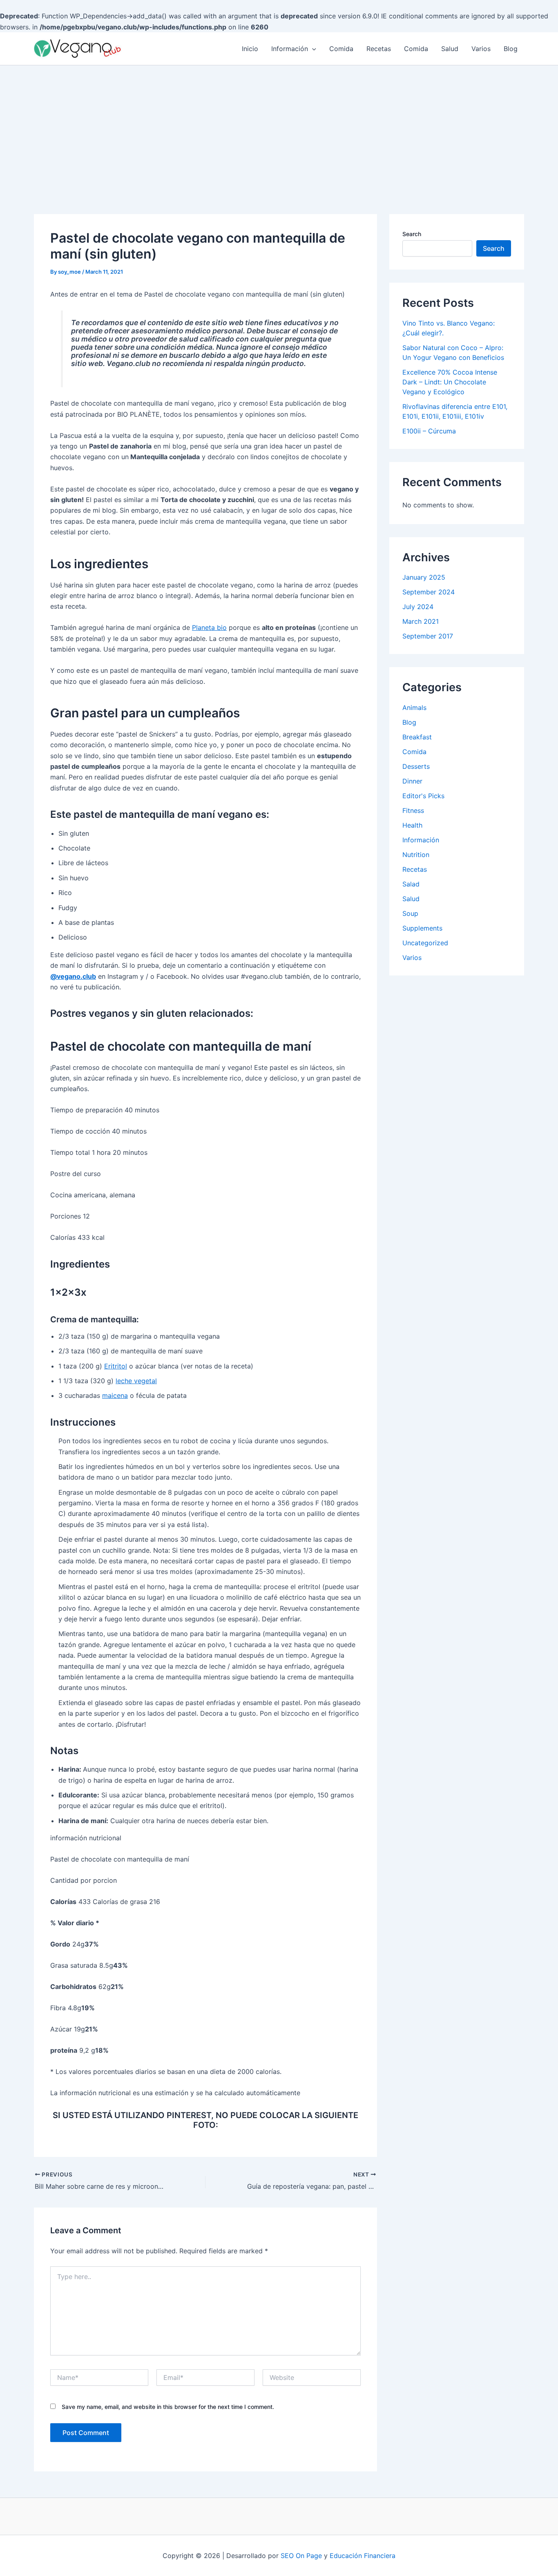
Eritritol (116, 1366)
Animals (414, 708)
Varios (481, 49)
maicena (115, 1395)
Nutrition (416, 855)
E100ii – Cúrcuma (429, 431)
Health (412, 825)
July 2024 (418, 607)
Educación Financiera (363, 2556)
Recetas (379, 49)
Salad (411, 884)
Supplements (422, 928)
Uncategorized (425, 943)
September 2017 (428, 636)
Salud (450, 49)
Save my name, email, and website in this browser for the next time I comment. (168, 2407)
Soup (410, 913)
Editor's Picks (423, 796)
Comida (341, 49)
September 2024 (429, 592)
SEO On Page (301, 2556)
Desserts (416, 766)
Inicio (250, 49)
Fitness (413, 810)
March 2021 (421, 621)
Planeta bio (209, 627)
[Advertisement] (279, 127)
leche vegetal (136, 1381)
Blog (511, 49)
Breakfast (417, 737)
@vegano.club (73, 976)
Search (412, 234)
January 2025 (424, 577)
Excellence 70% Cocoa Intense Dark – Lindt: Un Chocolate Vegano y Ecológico (450, 382)
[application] (312, 49)
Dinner (412, 781)
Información (290, 49)
